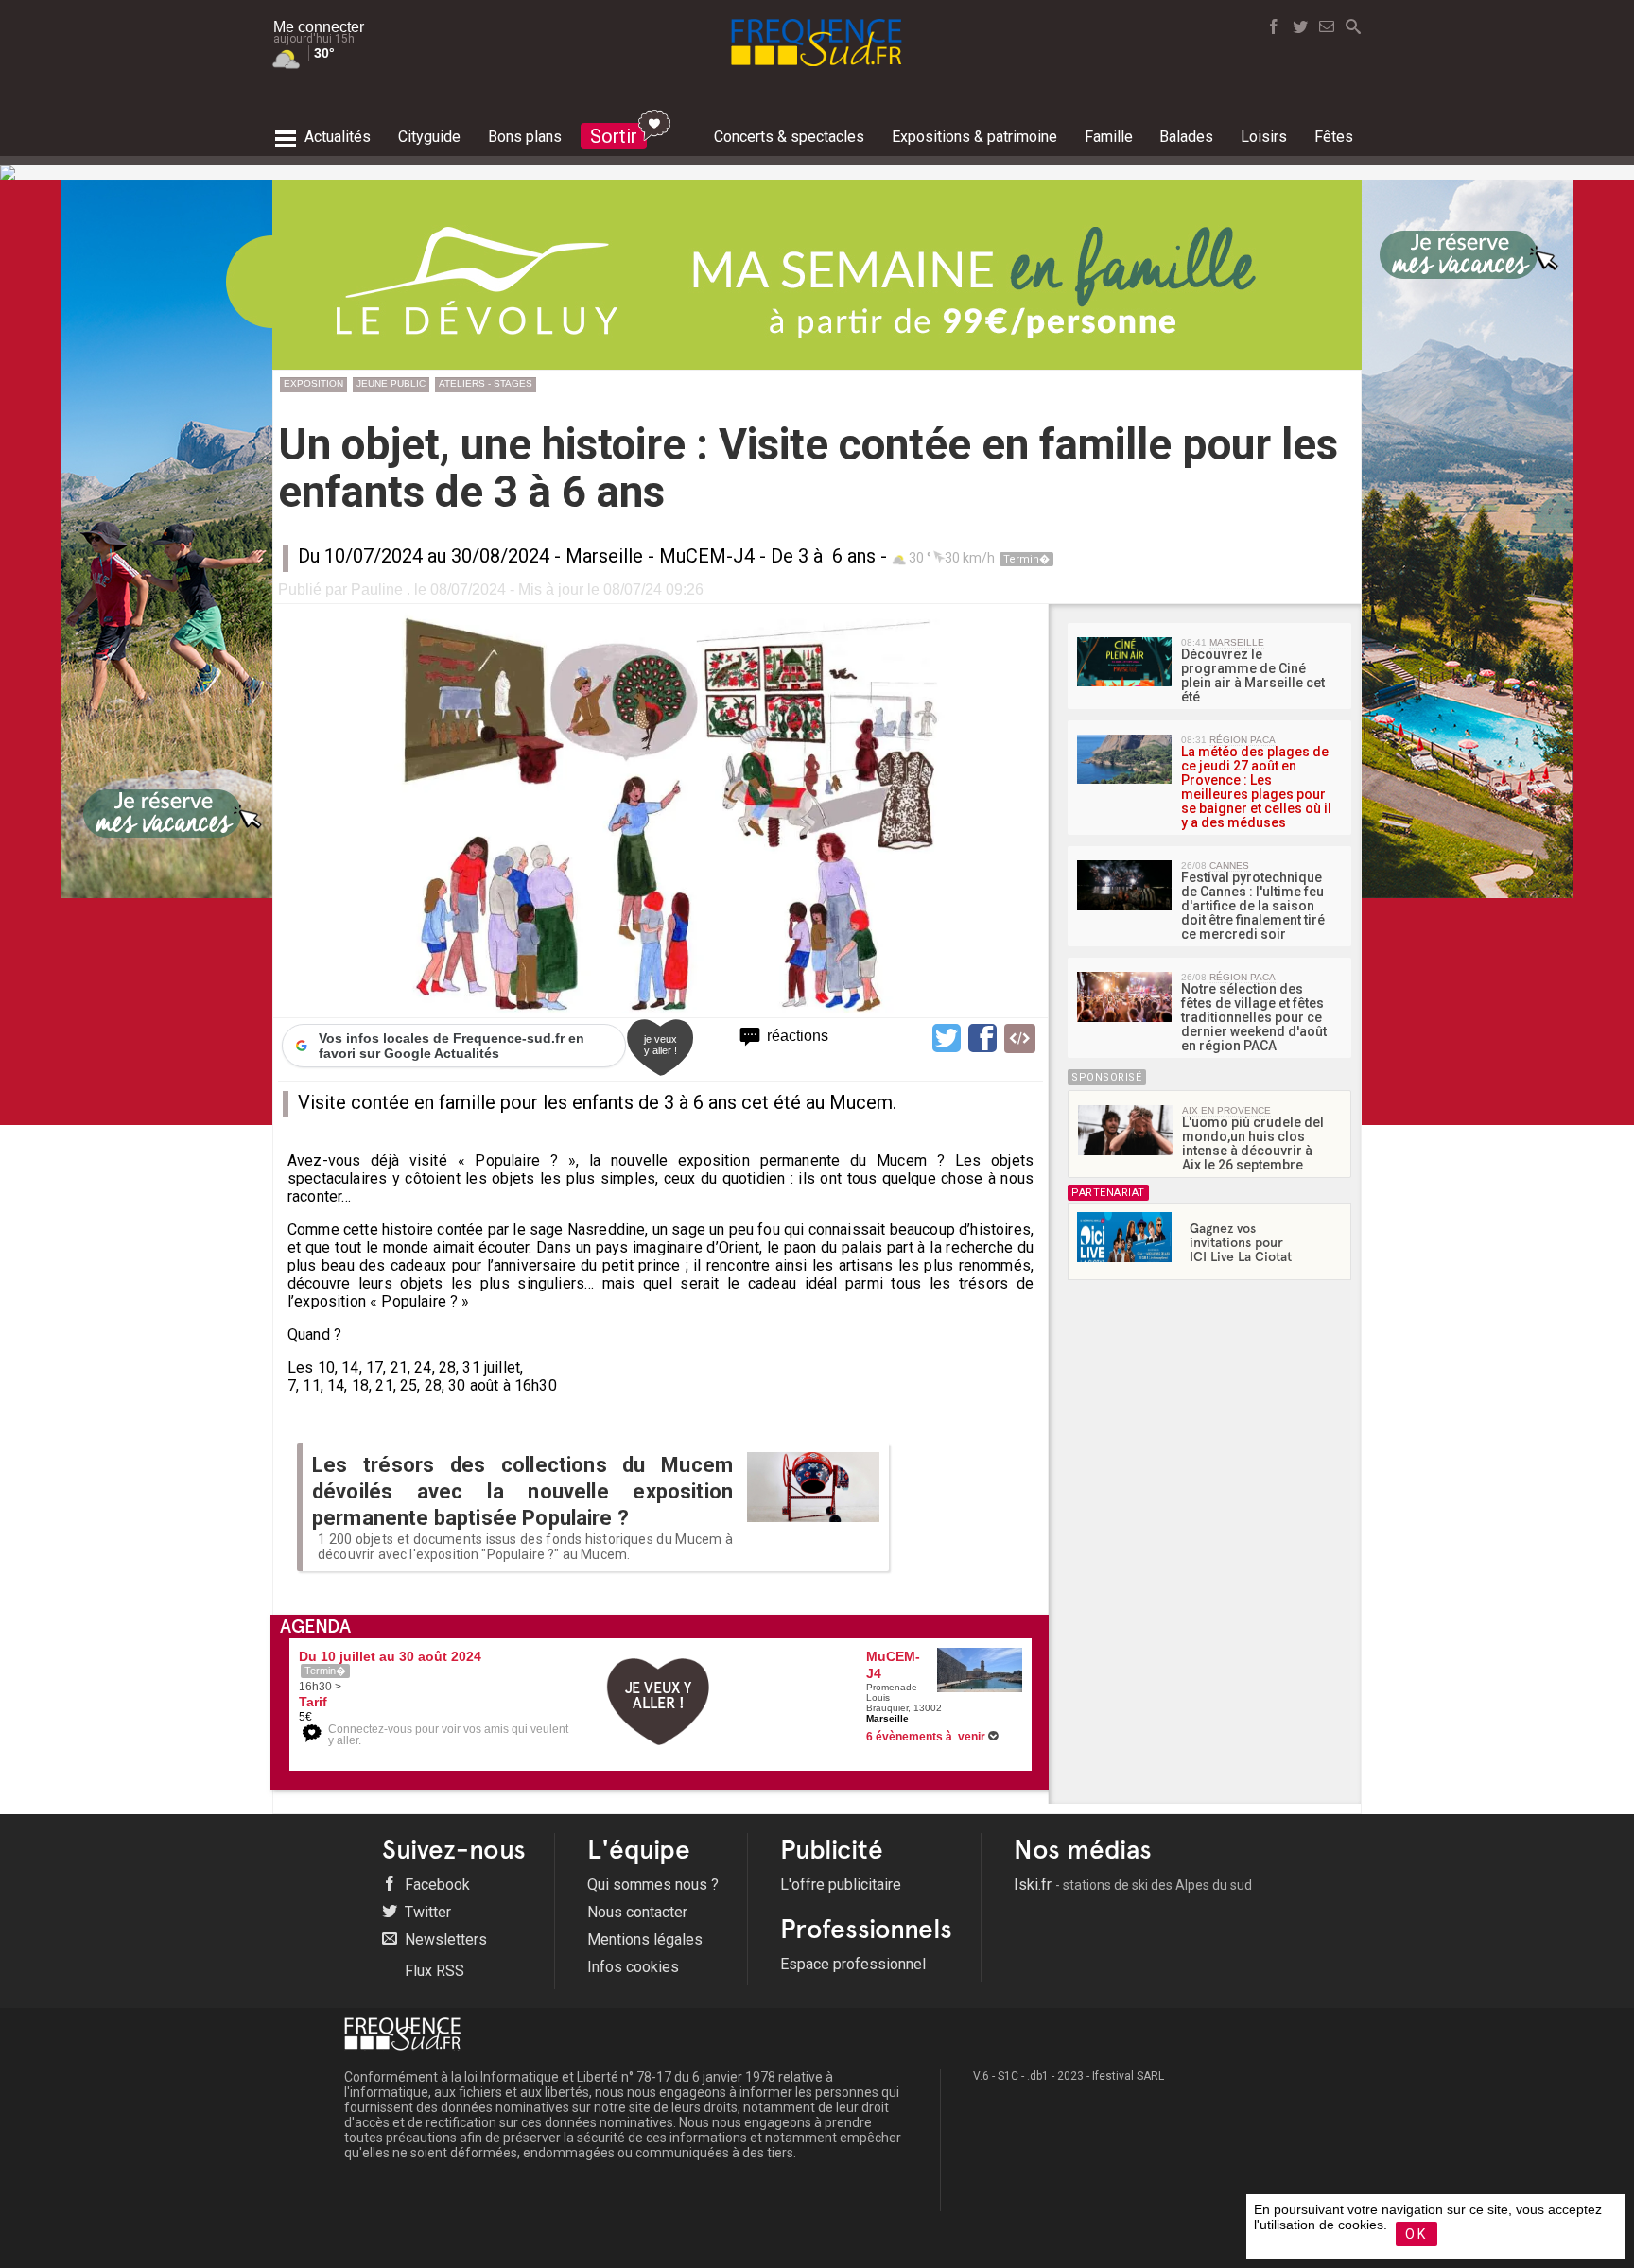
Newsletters (444, 1939)
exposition (313, 383)
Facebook (435, 1885)
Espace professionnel (853, 1964)
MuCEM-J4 (707, 556)
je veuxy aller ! (661, 1045)
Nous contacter (637, 1912)
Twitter (426, 1912)
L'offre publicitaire (841, 1885)
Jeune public (391, 383)
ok (1417, 2234)
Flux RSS (433, 1971)
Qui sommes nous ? (653, 1885)
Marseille (604, 556)
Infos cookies (633, 1967)
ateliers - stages (486, 383)
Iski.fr (1133, 1885)
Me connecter (319, 27)
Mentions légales (645, 1939)
